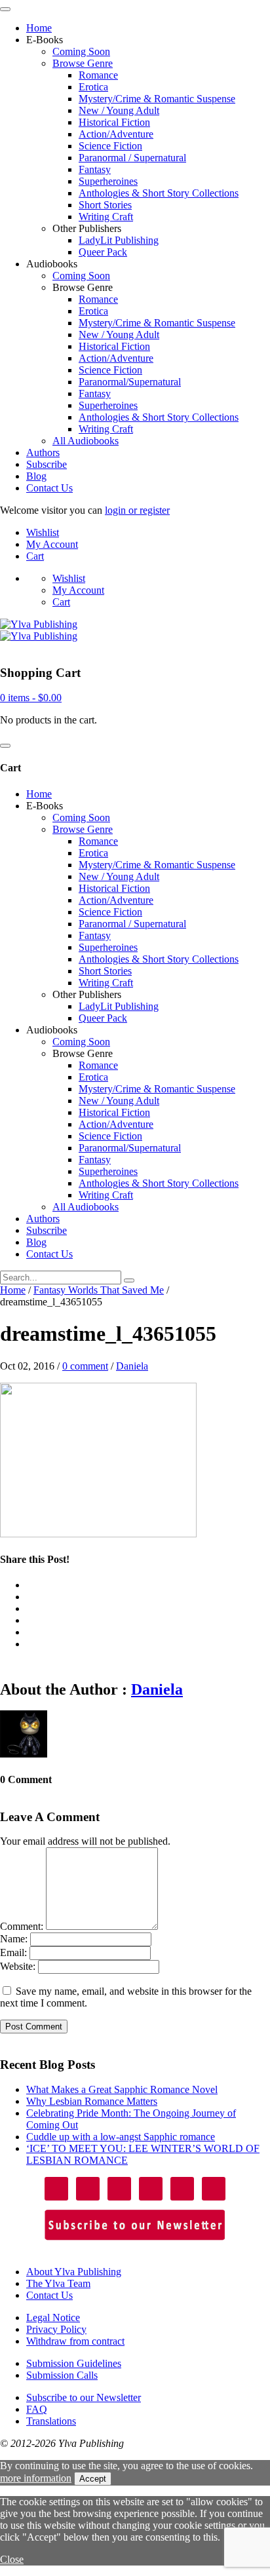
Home (39, 28)
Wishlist (43, 532)
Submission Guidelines (74, 2363)
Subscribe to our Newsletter (84, 2397)
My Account (52, 544)
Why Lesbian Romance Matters (92, 2101)
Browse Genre (83, 63)
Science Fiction (110, 146)
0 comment (85, 1366)
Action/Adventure (116, 134)
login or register (137, 510)
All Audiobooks (86, 441)
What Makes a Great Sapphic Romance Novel (122, 2089)
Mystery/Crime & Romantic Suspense (157, 99)
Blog (36, 476)
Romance (98, 75)
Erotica (93, 87)
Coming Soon (81, 51)
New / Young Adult (119, 110)
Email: (13, 1952)
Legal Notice (53, 2317)
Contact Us (49, 488)
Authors (43, 452)
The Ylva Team (58, 2283)
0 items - (31, 698)
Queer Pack (103, 252)
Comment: (22, 1926)
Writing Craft (106, 217)
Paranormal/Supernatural (130, 382)
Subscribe (47, 464)
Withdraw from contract (75, 2341)
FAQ (37, 2409)
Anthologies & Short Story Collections (159, 193)
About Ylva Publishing (74, 2272)
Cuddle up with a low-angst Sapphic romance (121, 2137)
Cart (35, 556)
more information (36, 2478)
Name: (14, 1939)
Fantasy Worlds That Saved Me (99, 1290)
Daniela (132, 1366)
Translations (51, 2421)
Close (12, 2559)
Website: (18, 1966)
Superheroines (108, 181)
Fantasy (95, 169)
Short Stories (105, 205)
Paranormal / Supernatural (132, 158)
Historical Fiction (114, 122)
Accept (93, 2479)
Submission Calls (62, 2375)
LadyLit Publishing (119, 240)
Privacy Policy (56, 2329)
